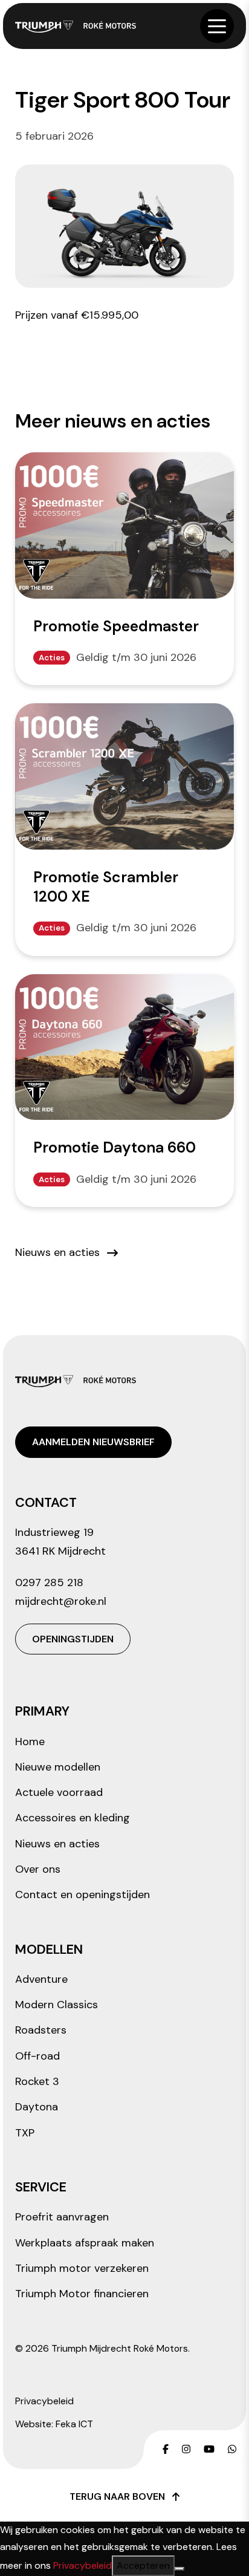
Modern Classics (57, 2005)
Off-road (37, 2056)
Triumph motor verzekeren (82, 2268)
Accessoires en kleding (73, 1818)
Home (30, 1742)
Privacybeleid (44, 2401)
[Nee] (179, 2569)
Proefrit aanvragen (62, 2217)
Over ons (38, 1869)
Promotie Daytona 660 (115, 1147)
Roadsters (41, 2030)
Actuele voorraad (59, 1792)
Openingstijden (73, 1639)
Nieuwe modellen (58, 1767)
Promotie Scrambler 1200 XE (106, 887)
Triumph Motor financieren (82, 2294)
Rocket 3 (37, 2081)
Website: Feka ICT (54, 2424)
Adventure (41, 1979)
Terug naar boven (117, 2496)
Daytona (37, 2107)
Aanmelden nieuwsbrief (93, 1442)
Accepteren (143, 2565)
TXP (25, 2133)
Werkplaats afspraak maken (85, 2243)
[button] (217, 26)
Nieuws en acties (57, 1252)
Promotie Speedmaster (116, 626)
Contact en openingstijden (82, 1895)
